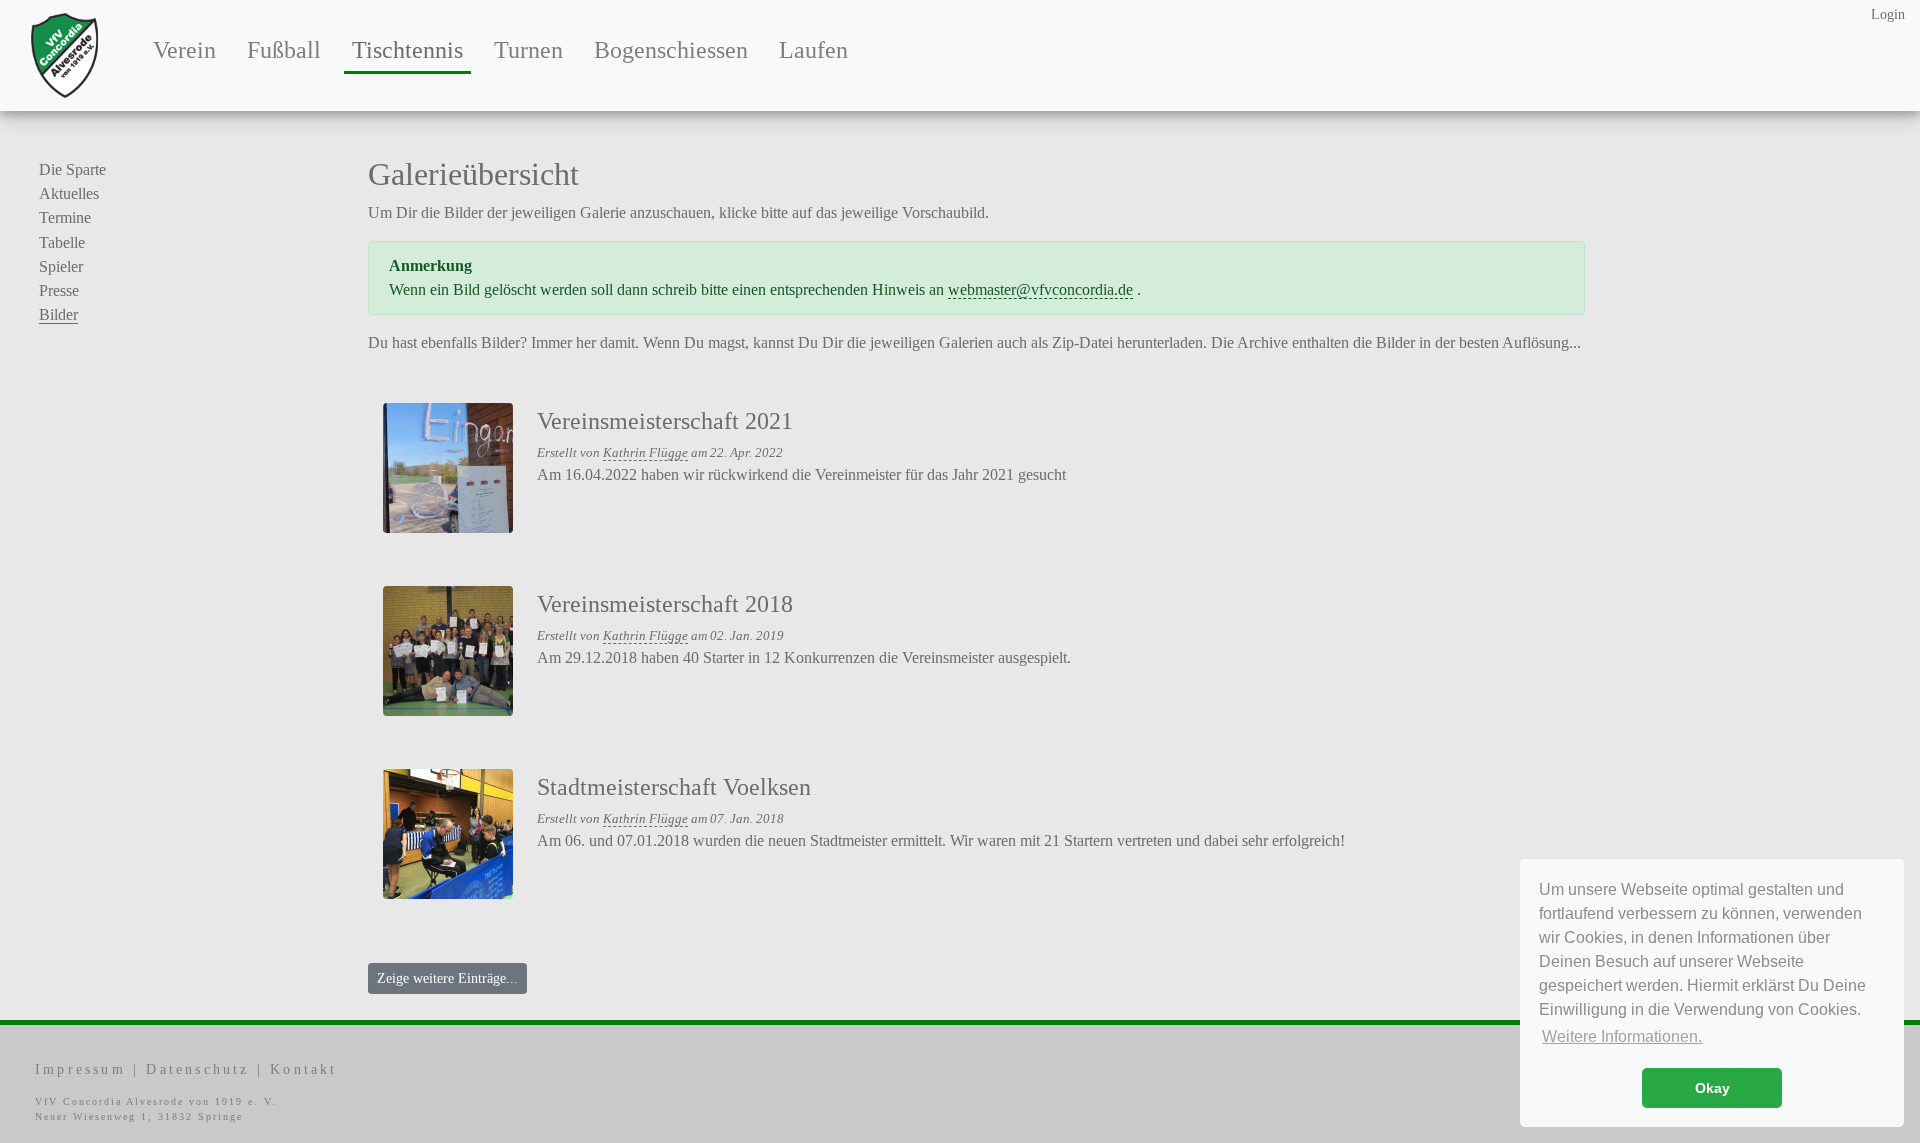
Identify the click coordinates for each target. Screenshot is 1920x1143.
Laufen (813, 50)
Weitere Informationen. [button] (1622, 1036)
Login (1888, 14)
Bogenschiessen (671, 50)
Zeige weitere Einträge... (447, 978)
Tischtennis (411, 50)
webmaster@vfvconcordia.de (1040, 289)
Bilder (58, 314)
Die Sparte (72, 169)
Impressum (80, 1069)
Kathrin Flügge (645, 453)
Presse (59, 290)
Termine (65, 217)
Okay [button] (1712, 1088)
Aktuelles (69, 193)
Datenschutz (197, 1069)
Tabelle (62, 242)
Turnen (528, 50)
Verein (184, 50)
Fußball (284, 50)
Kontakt (303, 1069)
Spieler (61, 266)
